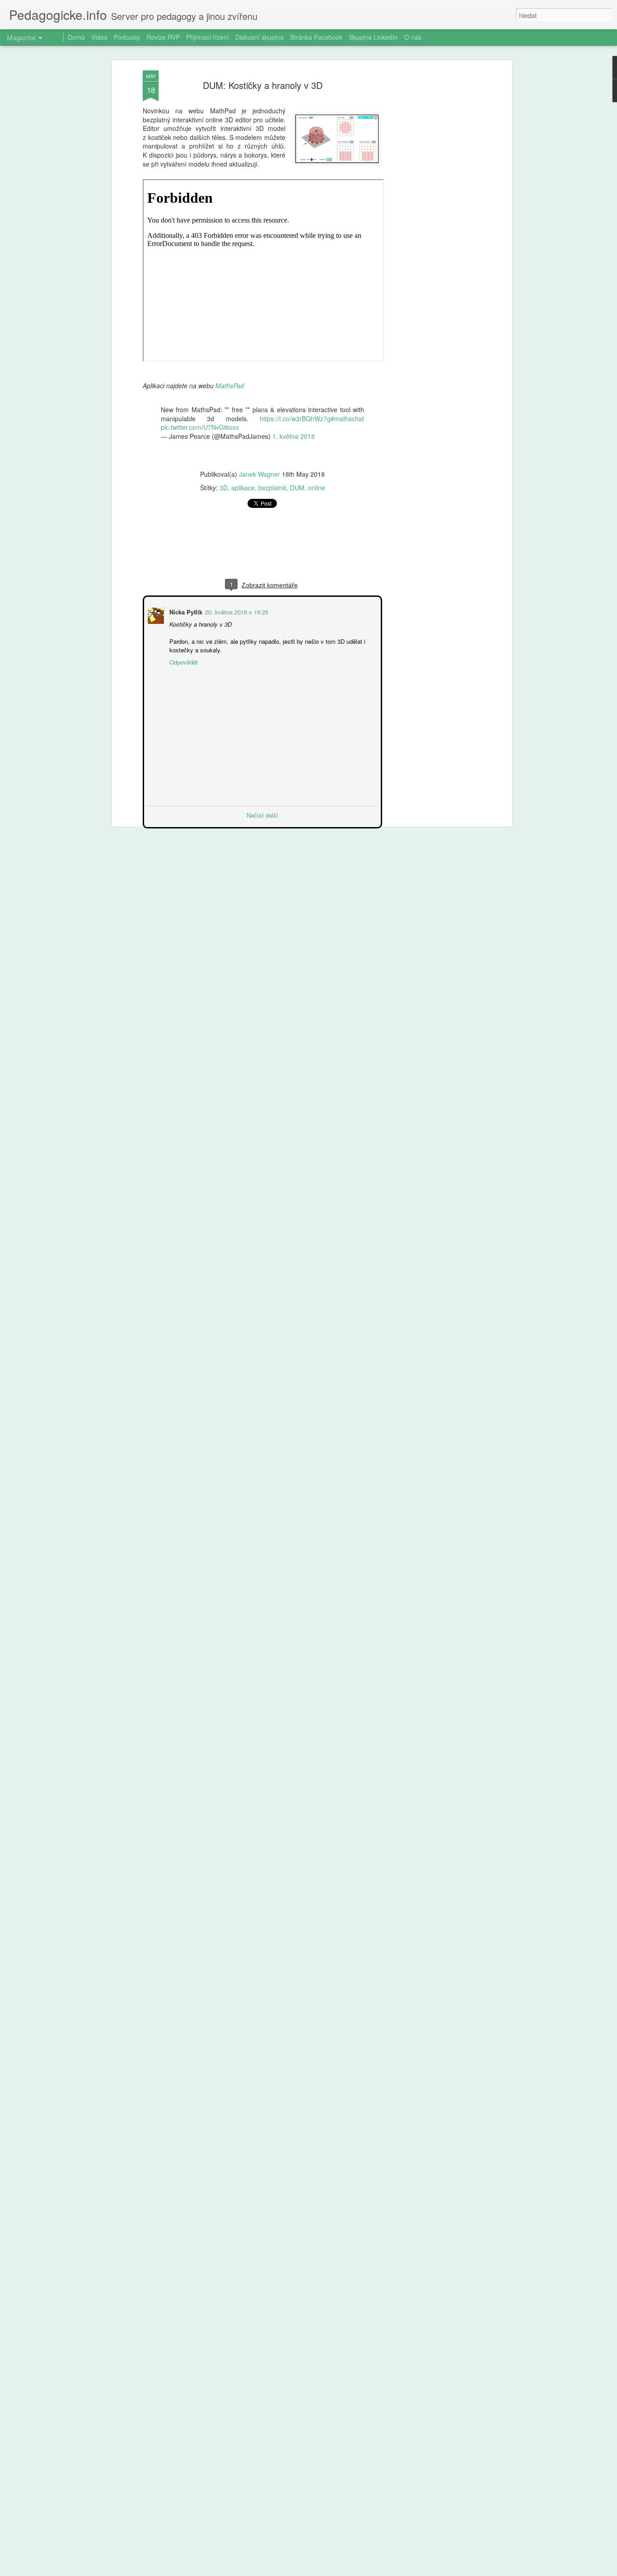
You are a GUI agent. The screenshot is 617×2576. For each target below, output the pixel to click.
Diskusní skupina (259, 37)
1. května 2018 (294, 436)
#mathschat (347, 418)
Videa (99, 37)
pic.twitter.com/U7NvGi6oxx (200, 427)
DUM (297, 488)
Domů (76, 37)
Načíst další (262, 814)
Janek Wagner (259, 474)
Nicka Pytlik (185, 611)
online (317, 488)
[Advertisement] (432, 213)
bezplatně (272, 488)
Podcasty (127, 37)
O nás (413, 37)
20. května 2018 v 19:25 (236, 611)
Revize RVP (163, 37)
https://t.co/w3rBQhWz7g (295, 418)
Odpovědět (183, 661)
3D (224, 488)
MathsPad (230, 386)
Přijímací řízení (208, 37)
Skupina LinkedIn (373, 37)
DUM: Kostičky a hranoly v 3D (263, 85)
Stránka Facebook (316, 37)
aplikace (243, 488)
